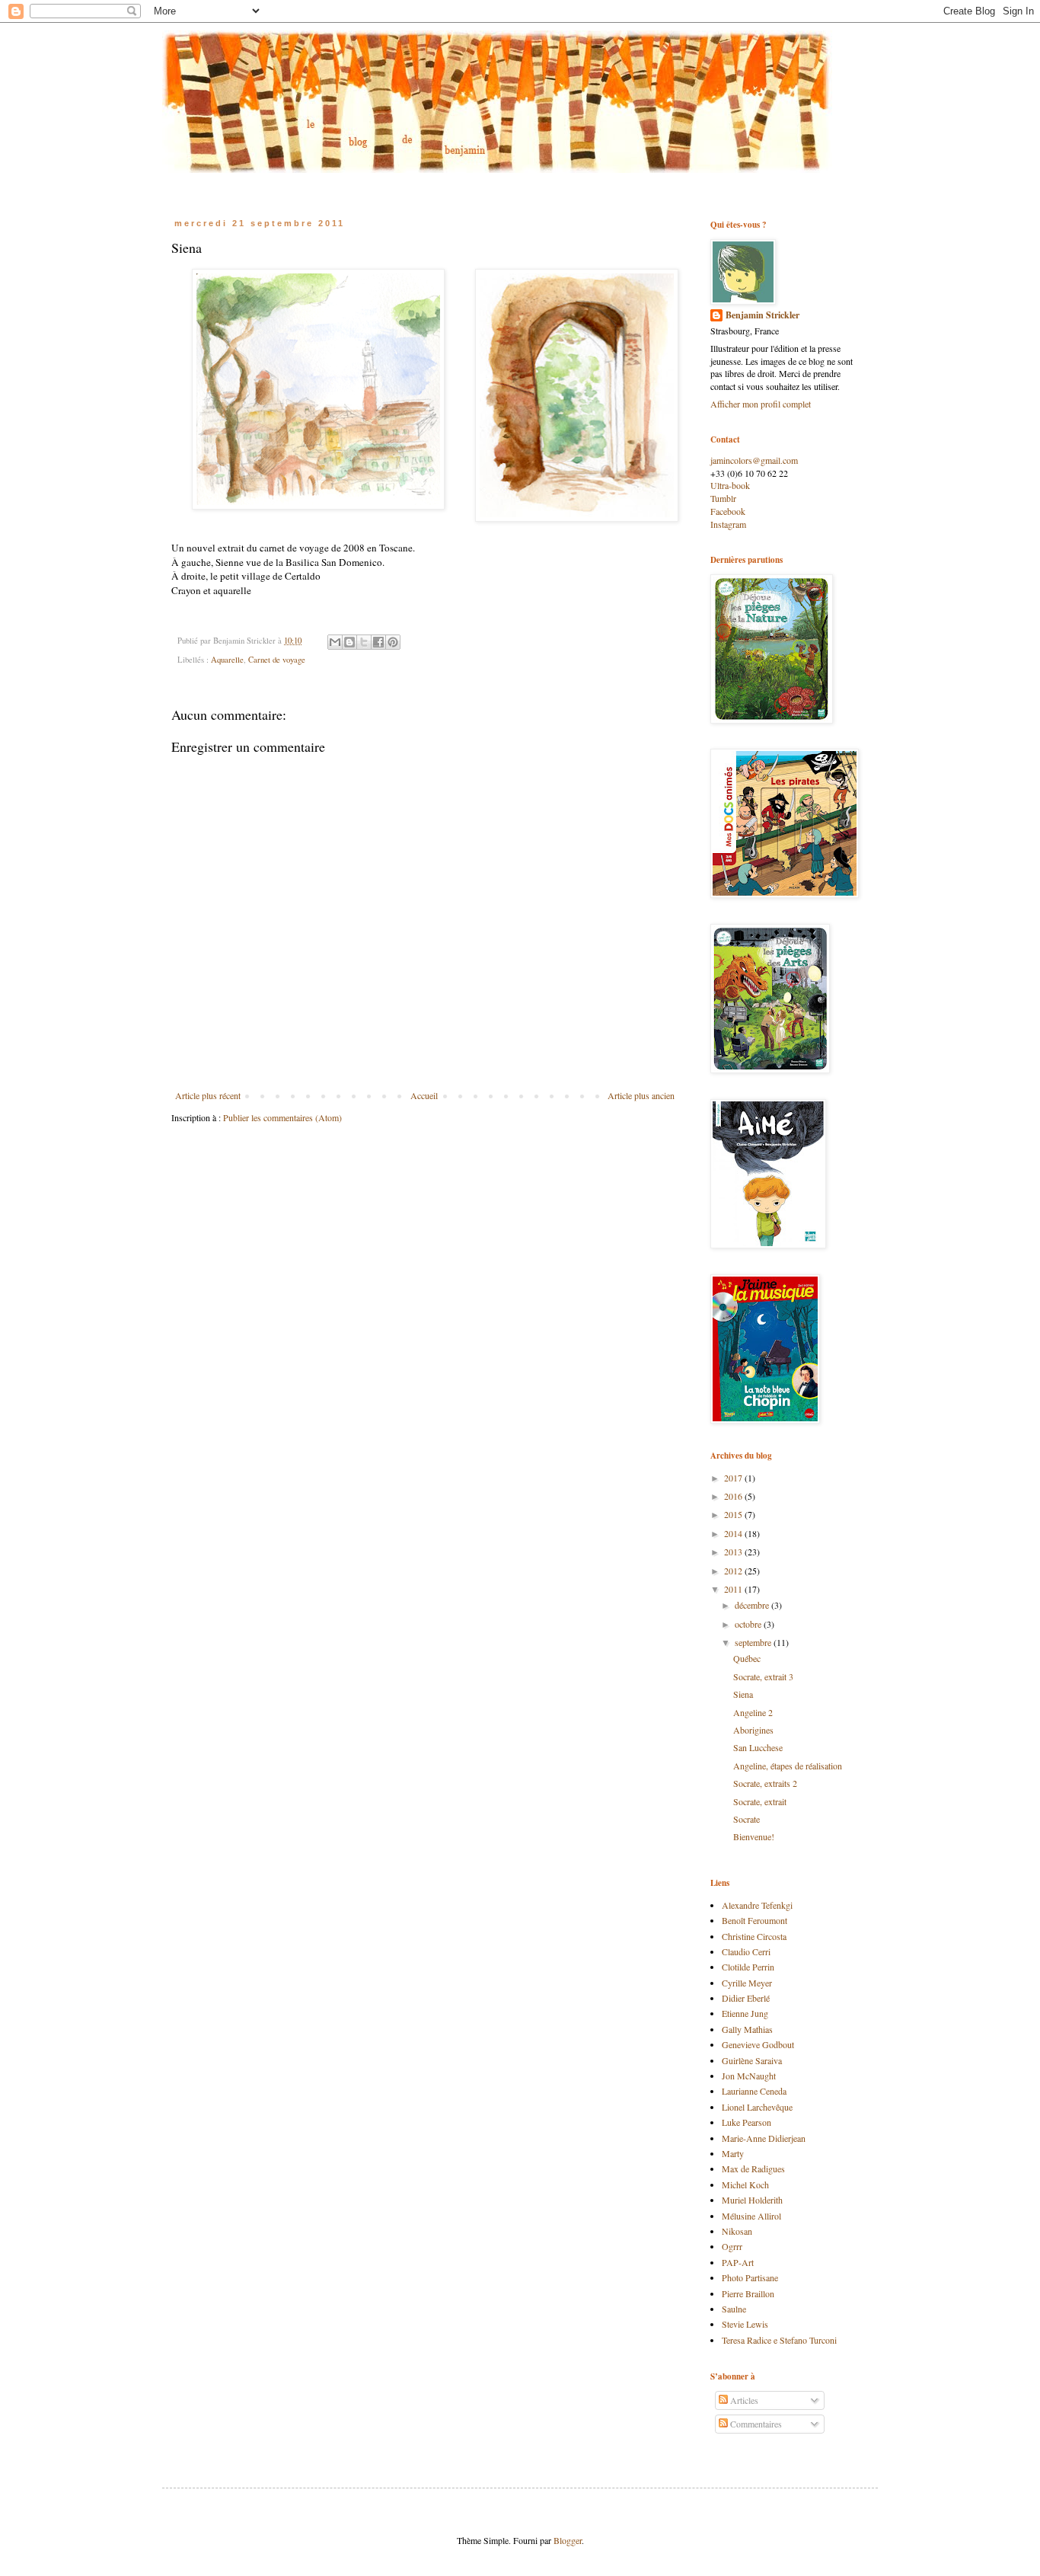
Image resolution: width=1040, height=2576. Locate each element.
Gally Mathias (747, 2029)
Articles (743, 2400)
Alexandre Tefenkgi (757, 1905)
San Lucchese (758, 1747)
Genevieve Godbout (758, 2044)
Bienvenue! (754, 1836)
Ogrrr (732, 2246)
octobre (749, 1624)
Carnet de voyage (277, 660)
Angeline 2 (753, 1712)
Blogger (568, 2540)
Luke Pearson (747, 2122)
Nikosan (737, 2231)
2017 (734, 1478)
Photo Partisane (750, 2277)
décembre (753, 1605)
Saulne (734, 2309)
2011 (734, 1589)
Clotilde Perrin (748, 1967)
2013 (734, 1552)
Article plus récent (208, 1095)
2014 (734, 1533)
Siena (743, 1694)
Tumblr (723, 498)
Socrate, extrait (760, 1801)
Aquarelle (227, 660)
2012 (734, 1571)
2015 (734, 1514)
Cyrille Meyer (747, 1983)
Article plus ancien (641, 1095)
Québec (747, 1658)
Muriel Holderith (752, 2200)
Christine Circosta (754, 1936)
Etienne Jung (745, 2013)
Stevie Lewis (745, 2324)
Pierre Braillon (748, 2293)
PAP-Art (738, 2262)
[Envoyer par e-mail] (335, 642)
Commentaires (755, 2424)
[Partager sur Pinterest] (393, 642)
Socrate (747, 1819)
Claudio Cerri (746, 1951)
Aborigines (753, 1730)
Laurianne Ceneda (754, 2091)
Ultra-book (730, 485)
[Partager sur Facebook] (378, 642)
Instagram (728, 524)
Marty (733, 2153)
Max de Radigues (753, 2169)
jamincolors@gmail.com (754, 460)
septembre (754, 1642)
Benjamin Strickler (762, 315)
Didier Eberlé (746, 1998)
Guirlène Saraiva (752, 2060)
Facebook (728, 511)
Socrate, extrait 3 (763, 1676)
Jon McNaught (749, 2076)
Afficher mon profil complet (761, 404)
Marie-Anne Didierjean (764, 2138)
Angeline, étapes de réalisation (788, 1766)
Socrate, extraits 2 (765, 1783)
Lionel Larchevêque (757, 2107)
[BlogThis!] (349, 642)
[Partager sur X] (364, 642)
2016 (734, 1496)
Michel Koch (745, 2184)
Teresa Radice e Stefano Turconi (779, 2340)
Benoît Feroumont (754, 1920)
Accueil (424, 1095)
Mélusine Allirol (751, 2216)
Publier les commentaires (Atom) (282, 1117)
